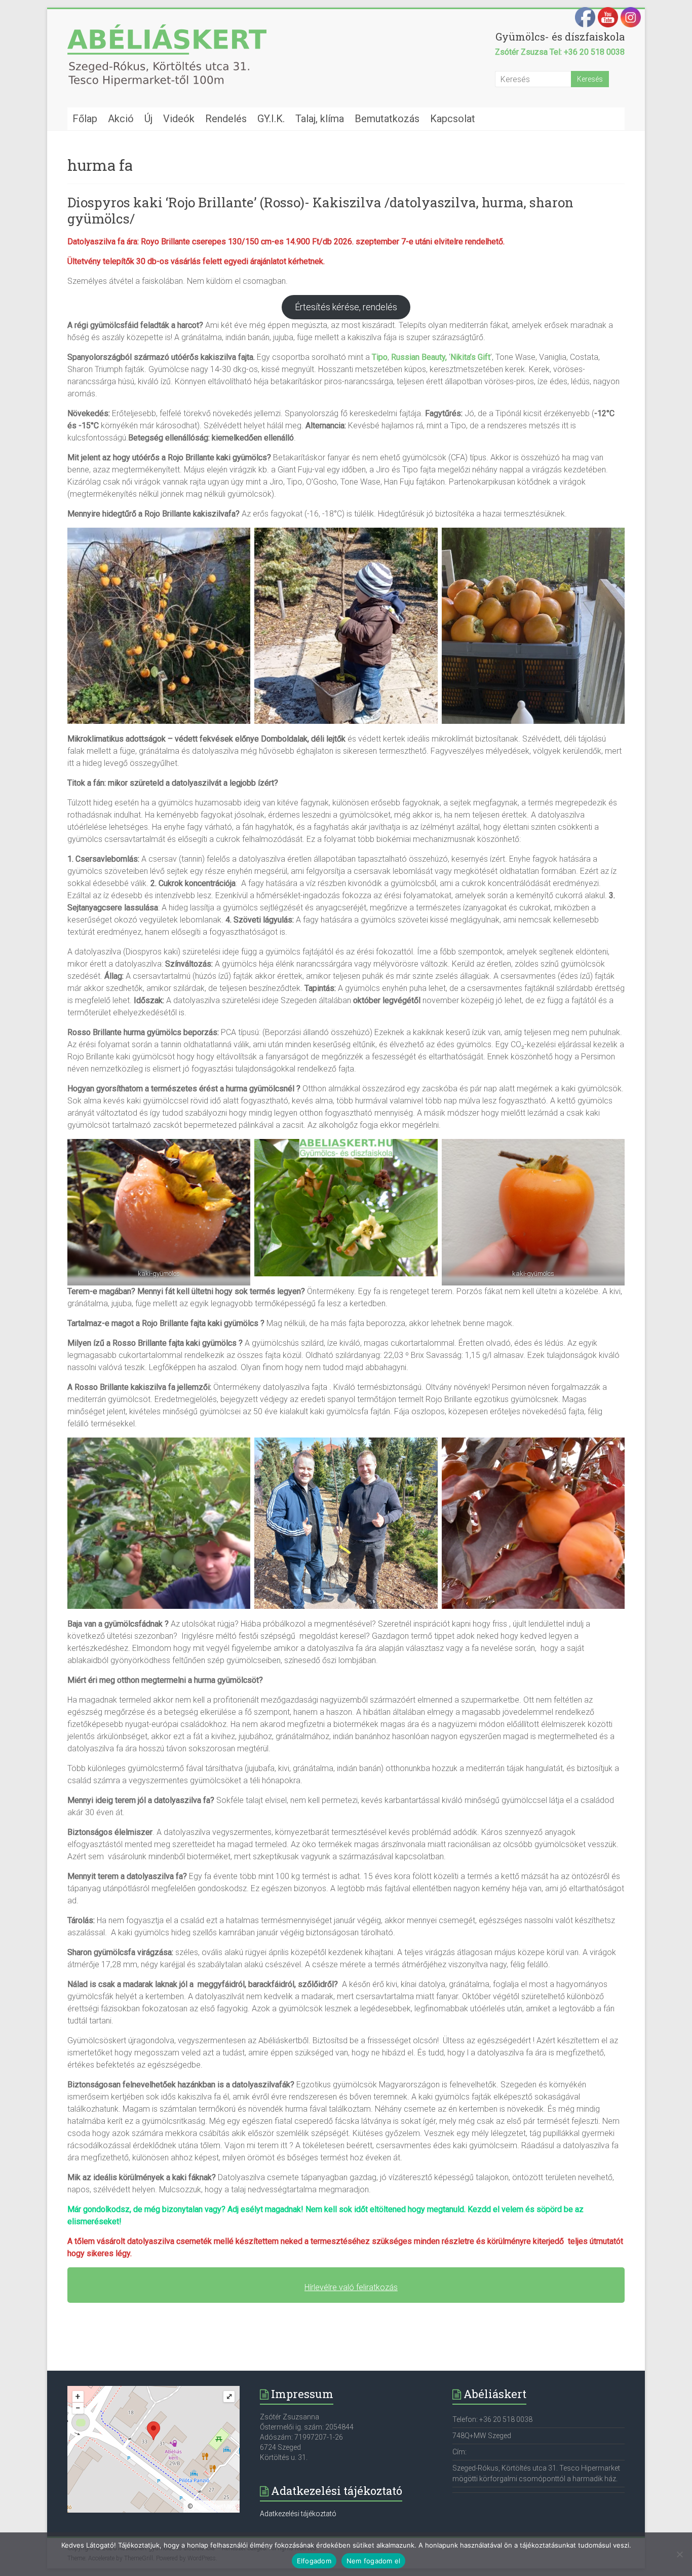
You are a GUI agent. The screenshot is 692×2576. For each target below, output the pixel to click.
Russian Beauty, (419, 357)
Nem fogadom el (374, 2561)
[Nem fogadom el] (679, 2554)
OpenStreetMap (215, 2507)
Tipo (380, 357)
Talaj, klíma (320, 119)
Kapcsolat (453, 119)
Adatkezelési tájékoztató (298, 2514)
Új (148, 119)
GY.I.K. (271, 119)
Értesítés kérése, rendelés (346, 307)
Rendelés (226, 119)
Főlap (85, 119)
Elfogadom (314, 2561)
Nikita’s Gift (470, 357)
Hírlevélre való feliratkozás (351, 2287)
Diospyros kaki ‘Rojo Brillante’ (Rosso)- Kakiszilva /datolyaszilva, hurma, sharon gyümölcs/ (320, 210)
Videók (179, 119)
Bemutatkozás (387, 119)
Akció (121, 119)
